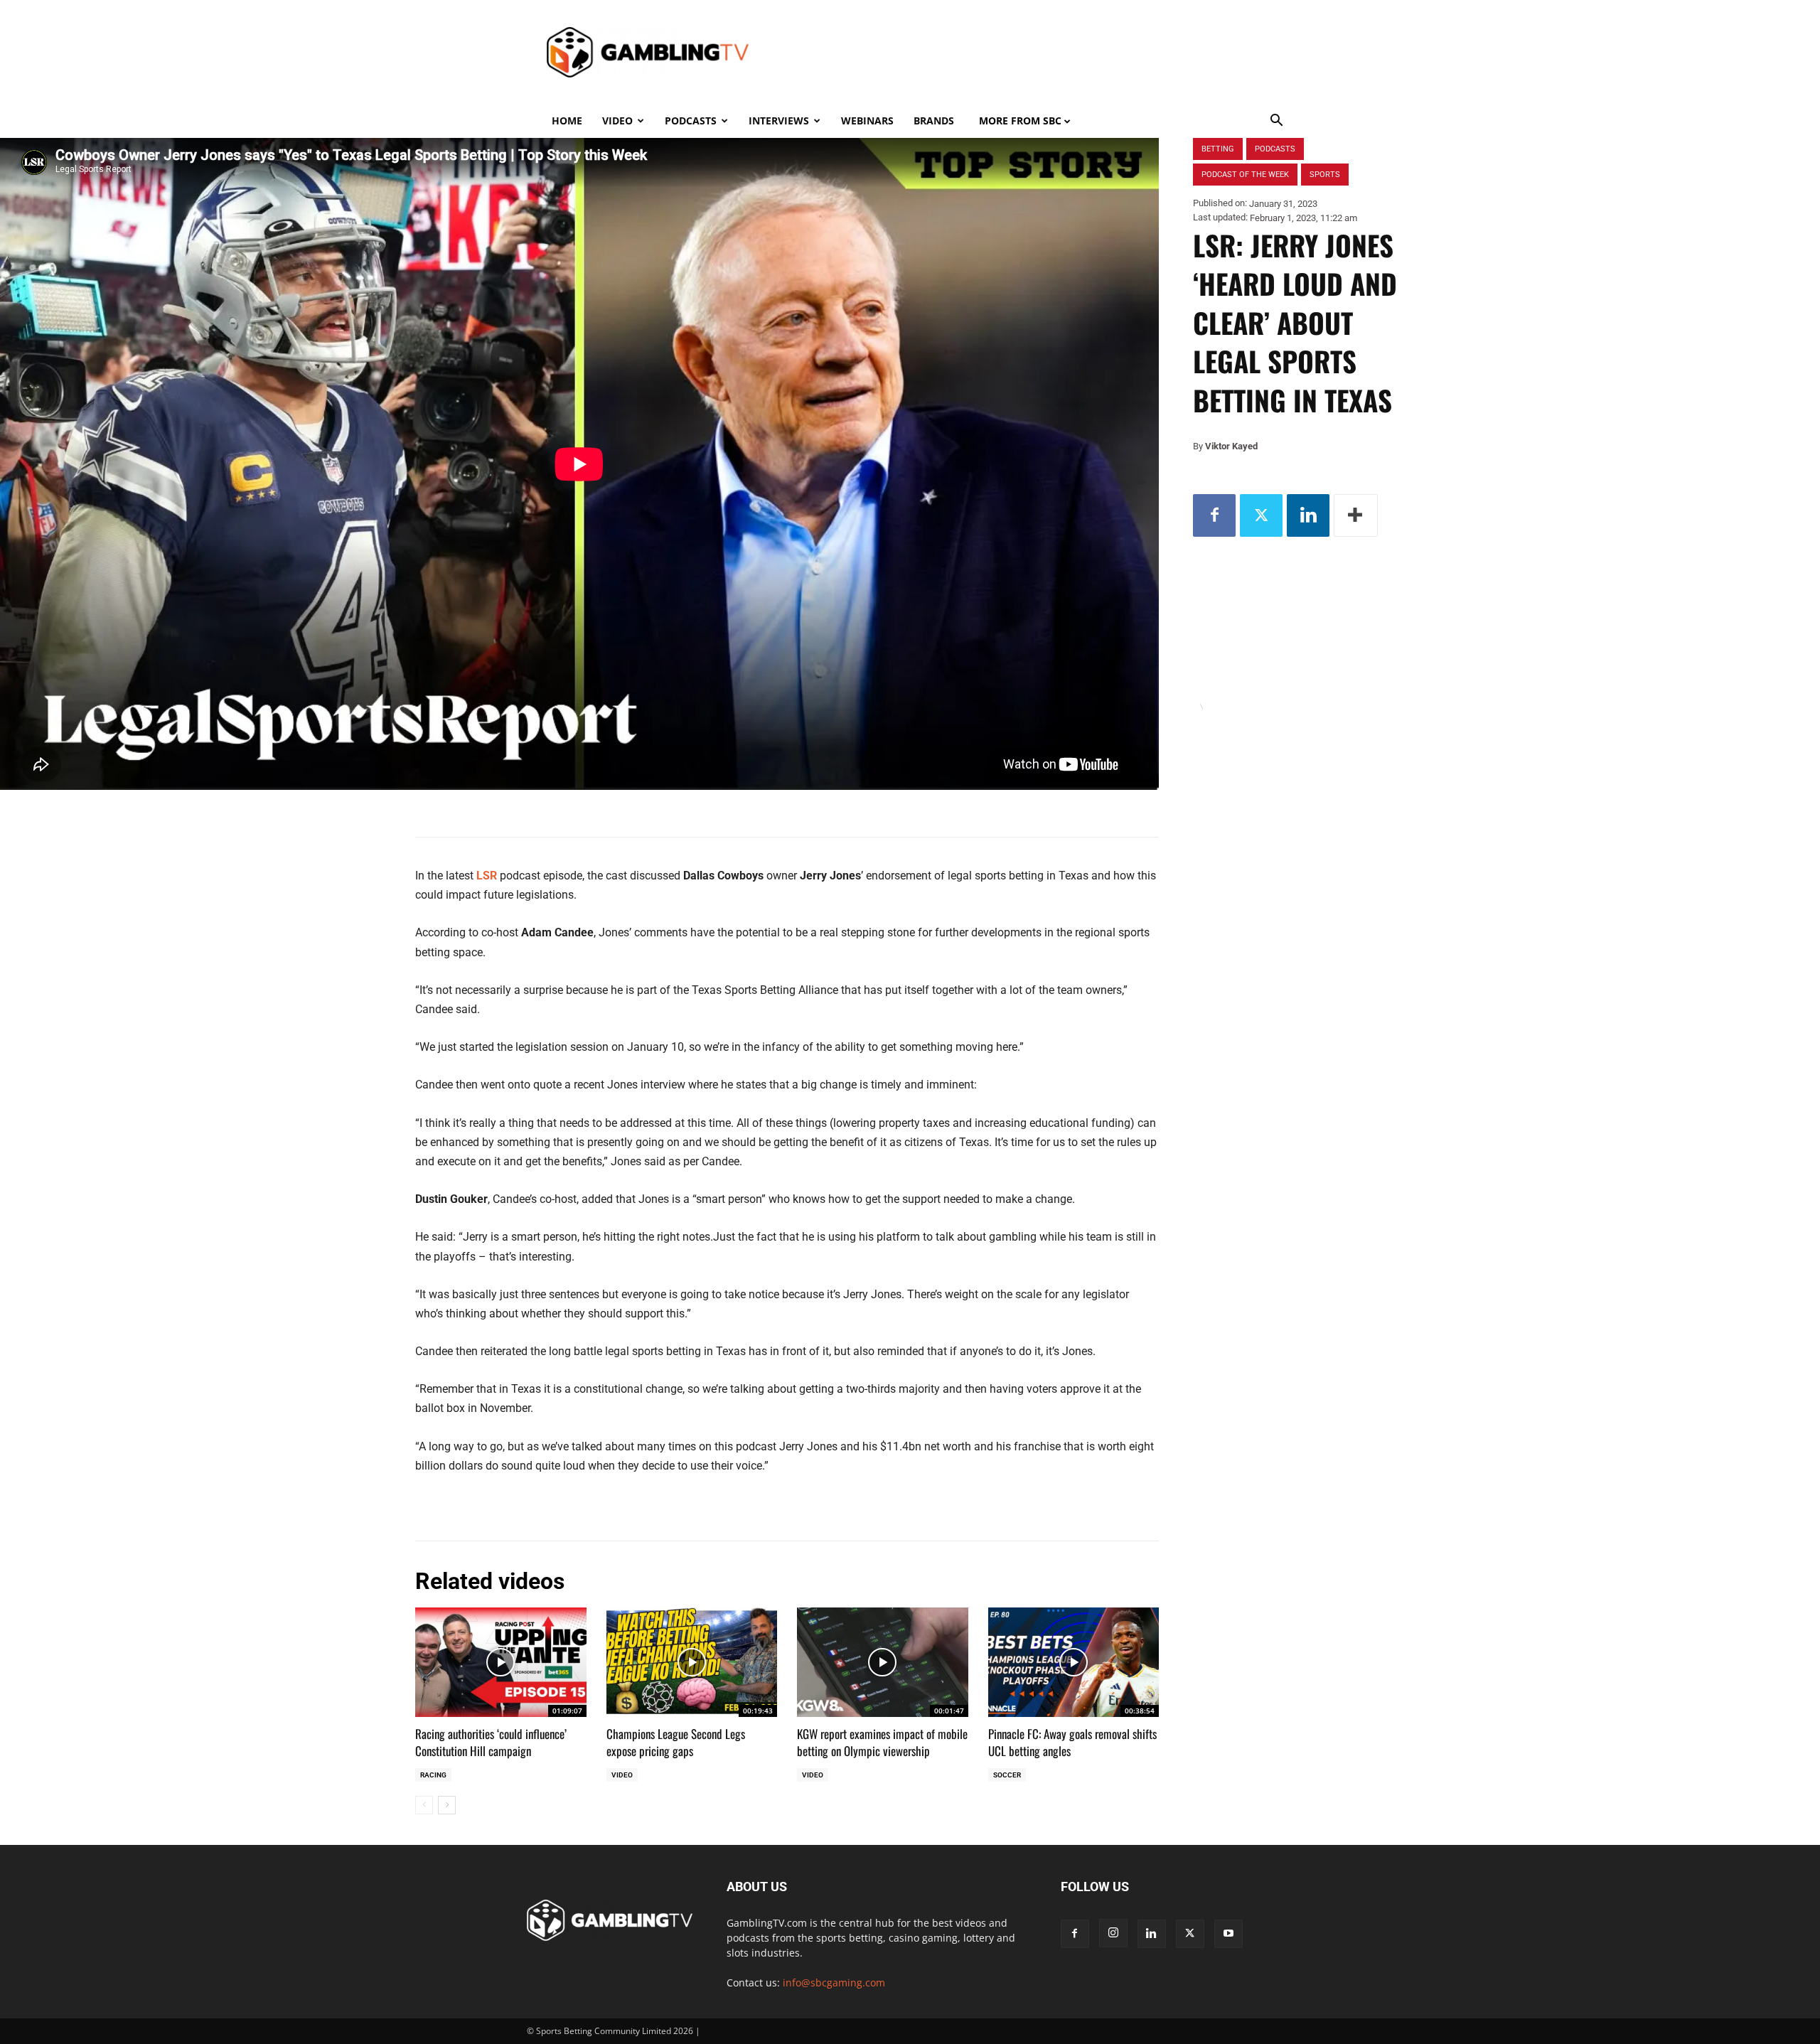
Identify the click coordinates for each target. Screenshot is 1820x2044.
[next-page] (447, 1805)
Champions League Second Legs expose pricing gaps (676, 1742)
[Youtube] (1228, 1934)
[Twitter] (1261, 515)
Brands (934, 121)
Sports (1325, 175)
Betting (1218, 149)
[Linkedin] (1308, 515)
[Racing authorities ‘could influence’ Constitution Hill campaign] (501, 1662)
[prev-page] (424, 1805)
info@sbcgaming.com (834, 1983)
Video (617, 121)
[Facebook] (1214, 515)
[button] (1277, 122)
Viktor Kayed (1231, 446)
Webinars (867, 121)
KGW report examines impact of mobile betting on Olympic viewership (882, 1742)
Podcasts (691, 121)
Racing (433, 1775)
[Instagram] (1113, 1933)
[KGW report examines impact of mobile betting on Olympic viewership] (883, 1662)
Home (567, 121)
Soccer (1007, 1775)
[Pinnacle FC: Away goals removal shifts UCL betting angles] (1074, 1662)
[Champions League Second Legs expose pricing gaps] (692, 1662)
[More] (1356, 515)
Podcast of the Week (1245, 175)
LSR (487, 876)
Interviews (779, 121)
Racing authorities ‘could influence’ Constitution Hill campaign (491, 1742)
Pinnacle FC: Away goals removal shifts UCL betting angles (1072, 1742)
